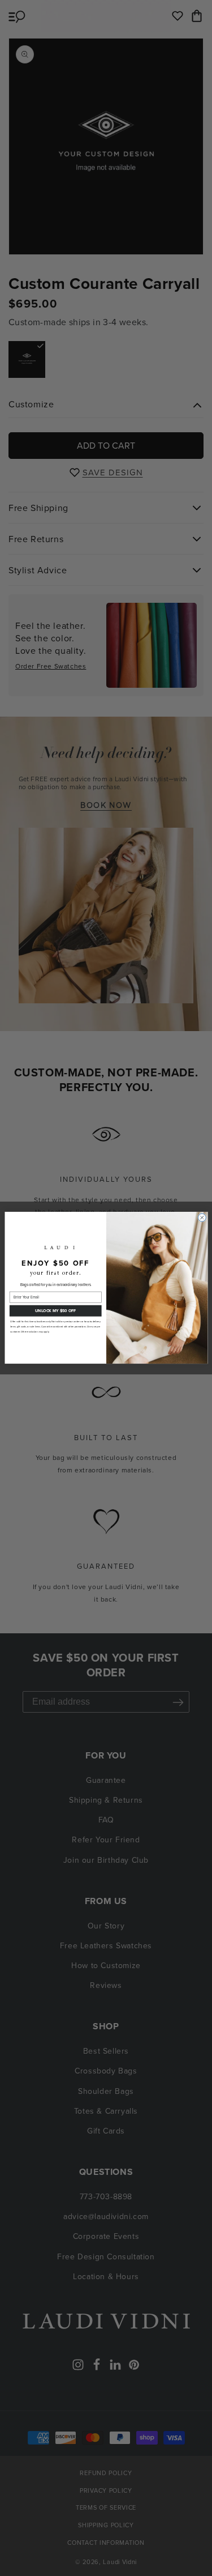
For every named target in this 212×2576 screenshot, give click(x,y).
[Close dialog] (202, 1218)
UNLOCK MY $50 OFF (55, 1311)
